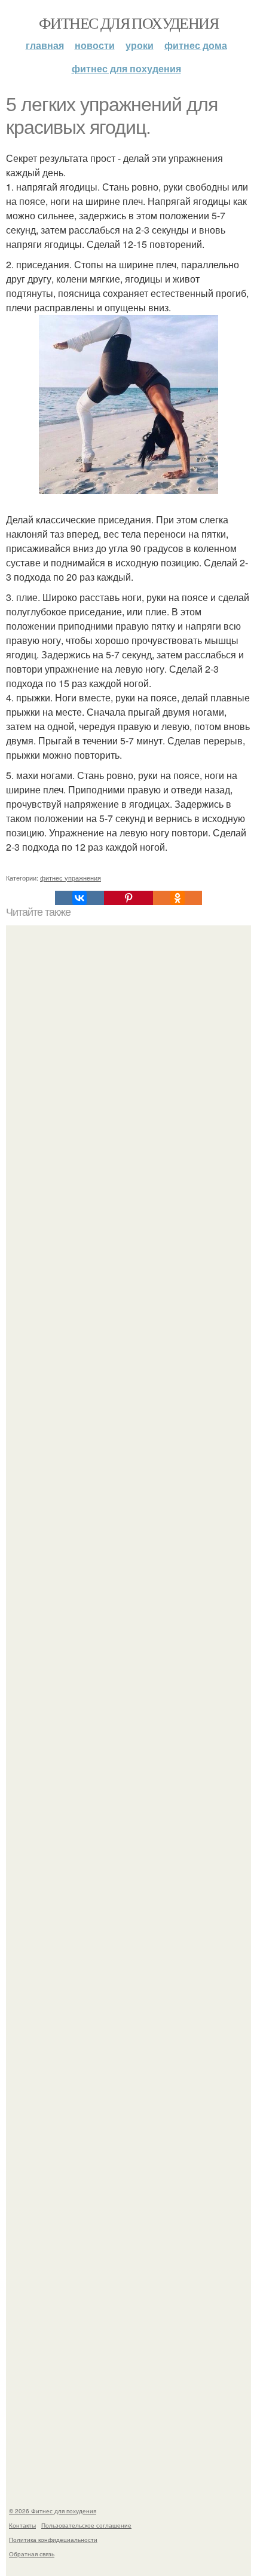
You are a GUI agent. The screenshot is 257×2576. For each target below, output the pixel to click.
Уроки (140, 45)
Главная (45, 45)
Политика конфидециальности (53, 2540)
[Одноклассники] (178, 898)
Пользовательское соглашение (86, 2525)
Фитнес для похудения (128, 23)
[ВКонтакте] (79, 898)
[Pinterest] (128, 898)
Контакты (22, 2525)
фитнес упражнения (71, 878)
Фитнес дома (196, 45)
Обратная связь (32, 2554)
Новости (95, 45)
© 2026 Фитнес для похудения (53, 2511)
